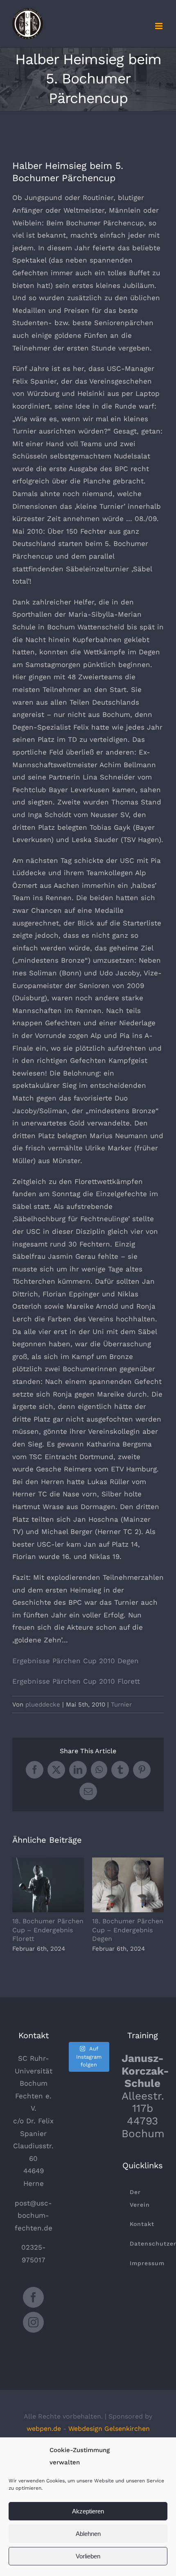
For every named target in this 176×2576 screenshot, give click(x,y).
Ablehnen (88, 2534)
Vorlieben (88, 2556)
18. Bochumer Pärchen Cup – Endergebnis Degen (128, 1885)
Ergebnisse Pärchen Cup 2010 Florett (76, 1681)
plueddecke (43, 1705)
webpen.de (44, 2429)
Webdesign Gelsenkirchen (109, 2429)
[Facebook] (33, 2297)
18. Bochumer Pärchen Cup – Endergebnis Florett (48, 1885)
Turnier (121, 1705)
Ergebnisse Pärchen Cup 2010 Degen (76, 1661)
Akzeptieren (88, 2511)
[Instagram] (33, 2322)
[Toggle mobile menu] (159, 26)
